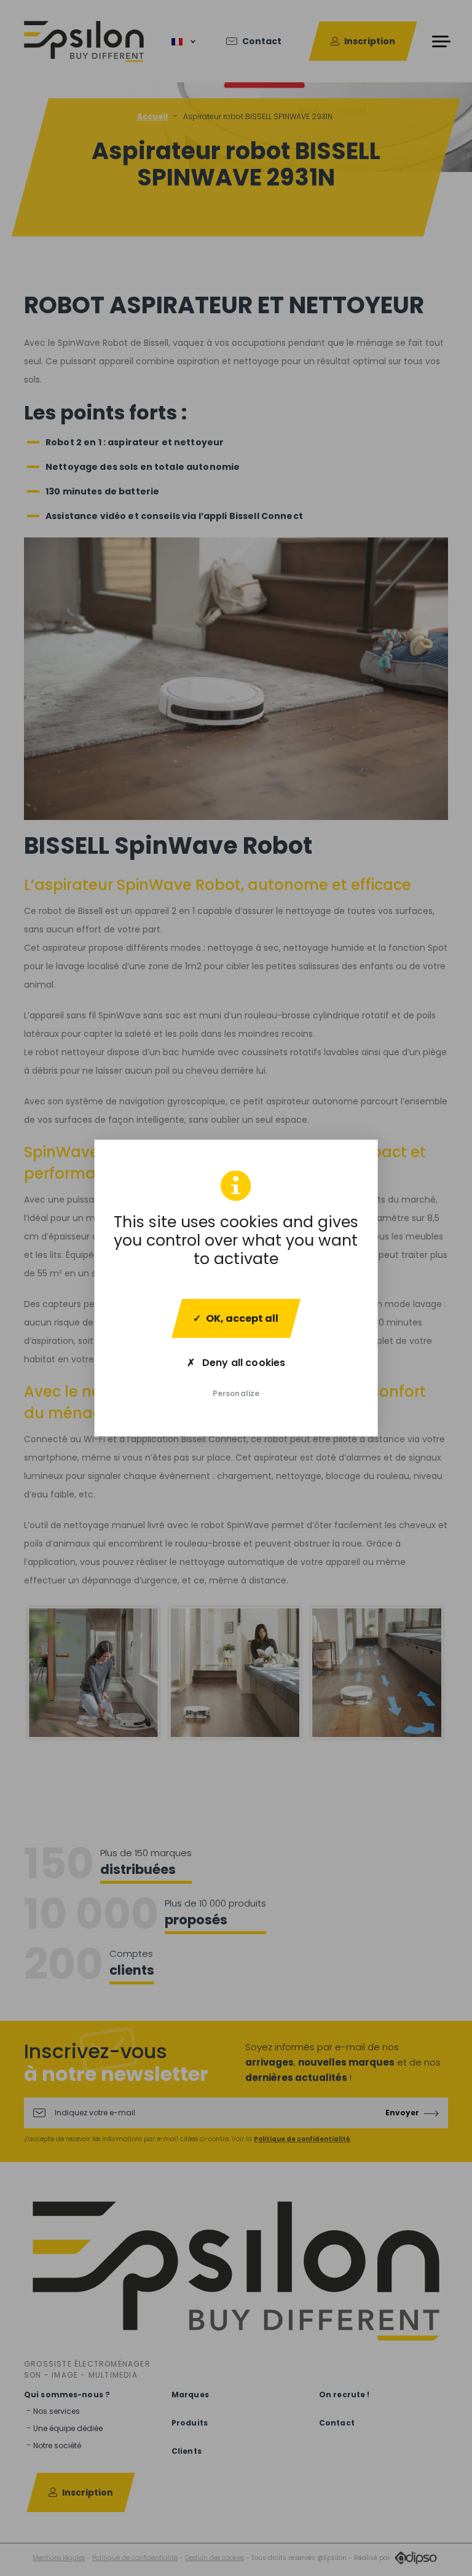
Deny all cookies (242, 1363)
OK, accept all (242, 1318)
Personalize (236, 1393)
